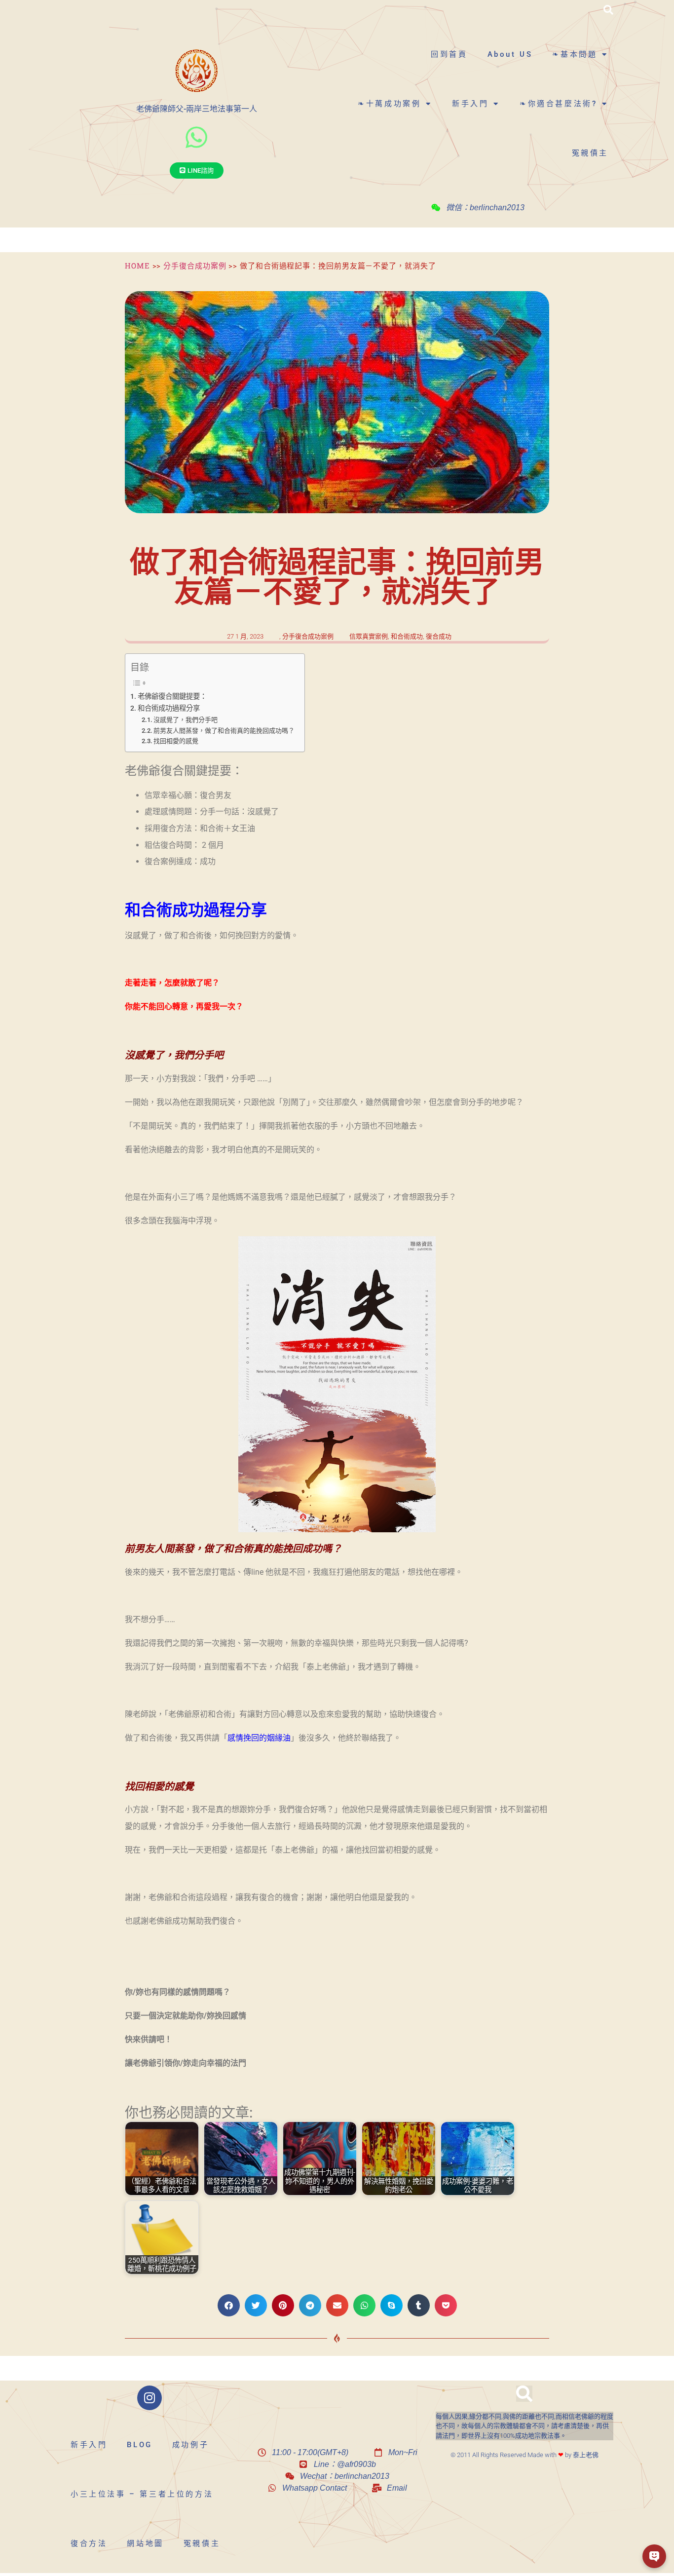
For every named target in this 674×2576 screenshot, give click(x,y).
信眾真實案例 (369, 636)
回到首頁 (449, 54)
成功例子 (190, 2445)
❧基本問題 (575, 54)
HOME (137, 265)
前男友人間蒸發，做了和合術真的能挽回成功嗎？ (224, 731)
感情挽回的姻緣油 (259, 1738)
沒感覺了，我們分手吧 (186, 720)
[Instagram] (150, 2398)
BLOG (139, 2445)
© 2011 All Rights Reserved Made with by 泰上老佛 (524, 2455)
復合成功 (439, 636)
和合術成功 (407, 636)
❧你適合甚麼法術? (558, 104)
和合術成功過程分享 (169, 708)
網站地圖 (145, 2543)
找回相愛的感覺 (176, 741)
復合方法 (89, 2543)
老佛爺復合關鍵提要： (172, 697)
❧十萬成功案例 (389, 104)
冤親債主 (590, 153)
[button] (608, 10)
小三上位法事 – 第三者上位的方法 (142, 2494)
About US (510, 54)
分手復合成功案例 (195, 265)
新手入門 (470, 104)
